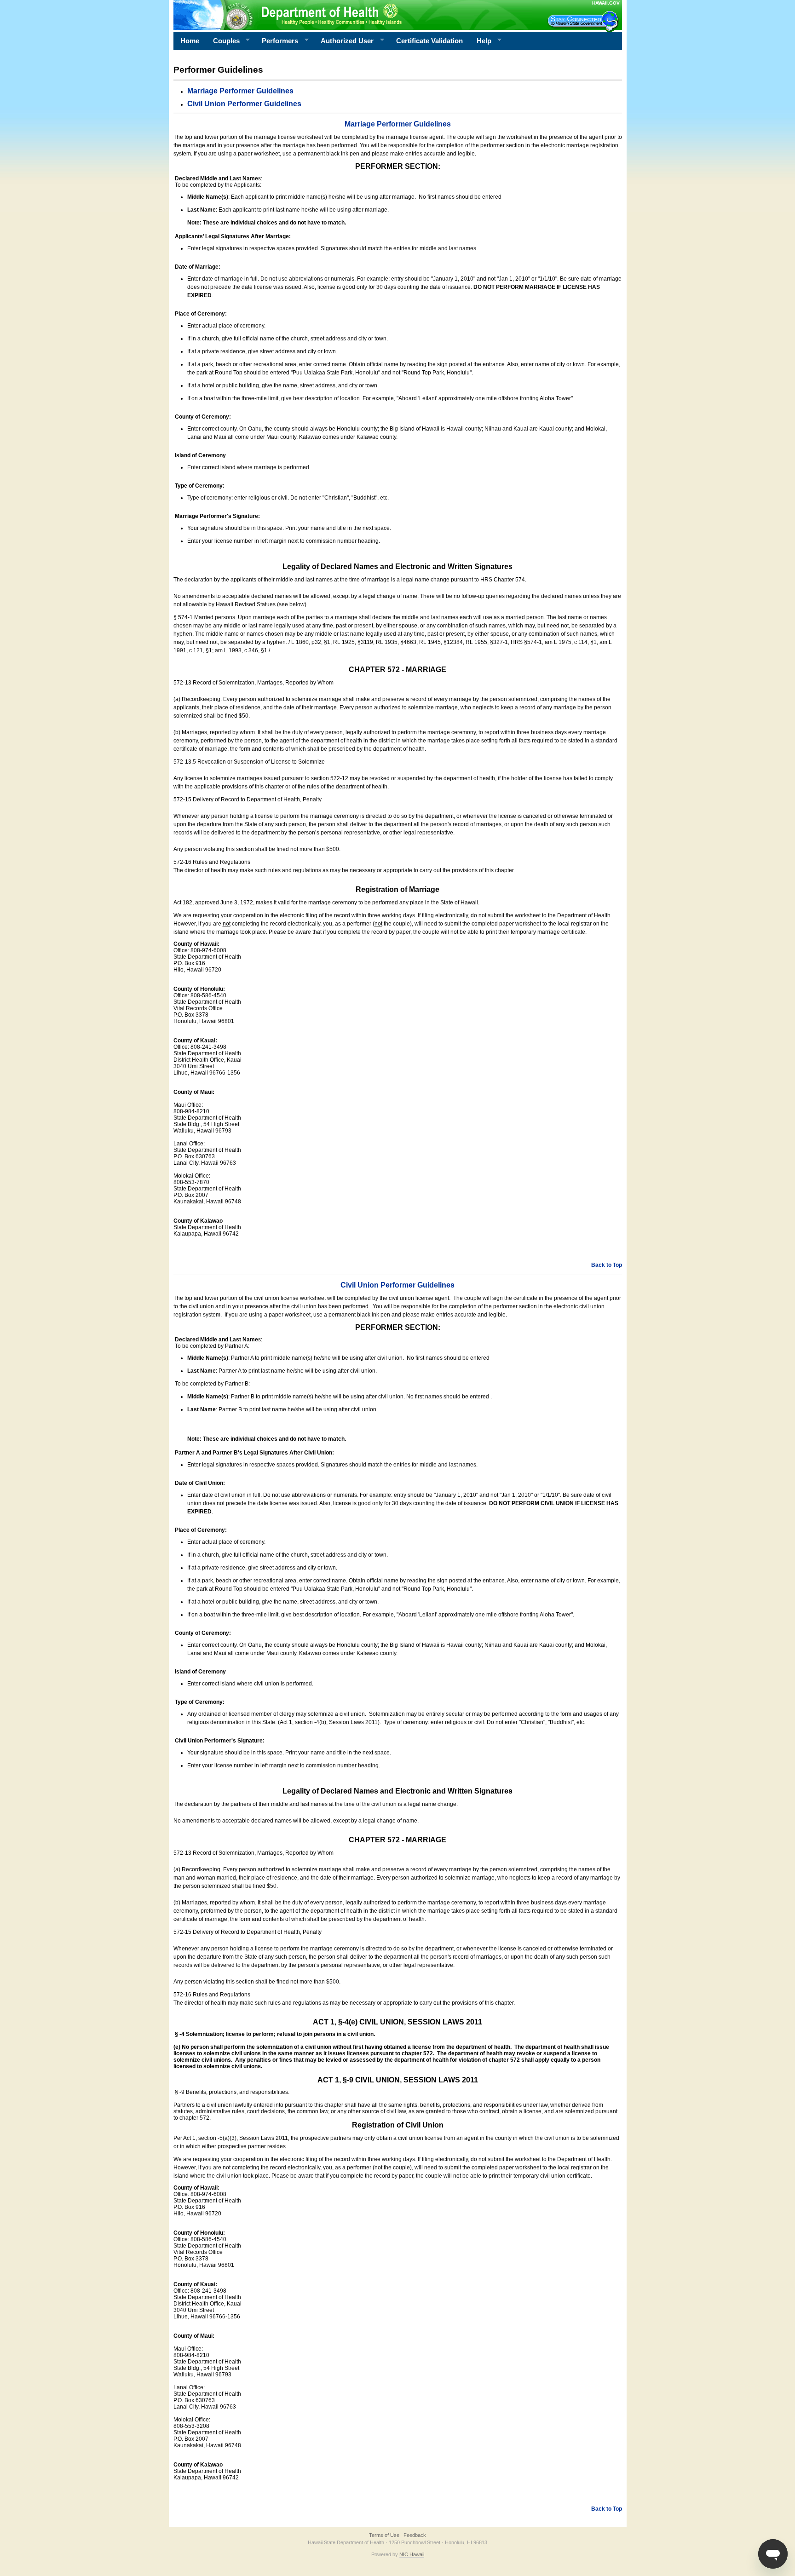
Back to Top (607, 1265)
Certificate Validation (429, 41)
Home (190, 41)
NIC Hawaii (412, 2554)
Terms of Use (384, 2535)
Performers (277, 41)
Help (481, 41)
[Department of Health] (353, 15)
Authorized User (344, 41)
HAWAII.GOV (606, 3)
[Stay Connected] (584, 21)
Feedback (415, 2535)
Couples (223, 41)
